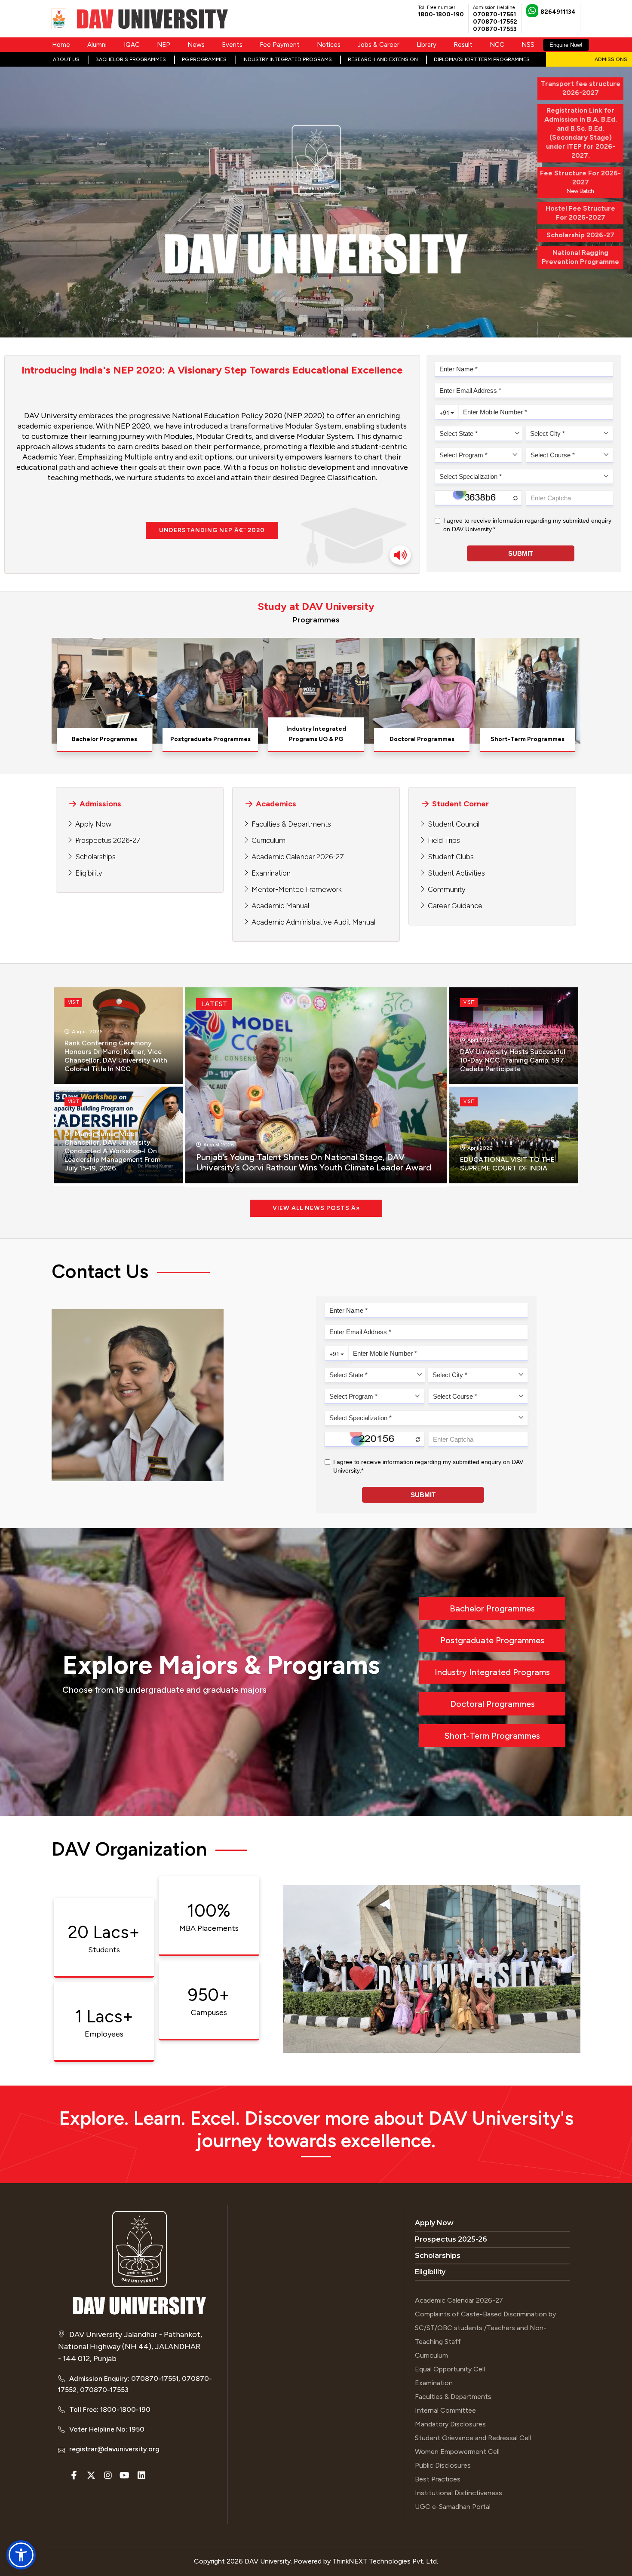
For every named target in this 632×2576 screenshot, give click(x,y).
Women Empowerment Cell (457, 2452)
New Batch (580, 182)
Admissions (611, 59)
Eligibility (89, 873)
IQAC (132, 45)
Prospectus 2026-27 (108, 840)
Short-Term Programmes (492, 1736)
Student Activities (456, 873)
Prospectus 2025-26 (451, 2239)
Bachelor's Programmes (131, 59)
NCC (497, 45)
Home (61, 45)
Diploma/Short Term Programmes (482, 59)
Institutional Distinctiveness (459, 2493)
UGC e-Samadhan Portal (453, 2507)
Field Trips (444, 840)
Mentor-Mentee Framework (297, 889)
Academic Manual (280, 906)
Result (463, 45)
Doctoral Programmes (492, 1704)
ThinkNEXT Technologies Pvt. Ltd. (385, 2561)
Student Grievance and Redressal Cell (473, 2438)
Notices (329, 45)
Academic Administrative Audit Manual (313, 922)
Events (232, 45)
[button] (21, 2555)
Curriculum (268, 840)
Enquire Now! (566, 45)
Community (447, 889)
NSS (528, 45)
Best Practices (438, 2479)
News (196, 45)
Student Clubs (451, 857)
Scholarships (95, 857)
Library (426, 45)
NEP (164, 45)
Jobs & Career (379, 45)
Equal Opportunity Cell (450, 2369)
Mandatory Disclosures (450, 2424)
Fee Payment (280, 45)
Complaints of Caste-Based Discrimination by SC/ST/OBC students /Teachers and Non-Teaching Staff (485, 2328)
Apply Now (93, 824)
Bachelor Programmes (492, 1608)
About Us (66, 59)
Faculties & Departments (291, 824)
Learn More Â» (104, 740)
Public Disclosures (443, 2465)
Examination (271, 873)
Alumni (97, 45)
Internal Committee (445, 2410)
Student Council (454, 824)
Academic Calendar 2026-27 (298, 857)
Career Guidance (455, 906)
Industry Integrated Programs (287, 59)
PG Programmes (204, 59)
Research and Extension (383, 59)
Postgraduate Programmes (492, 1640)
